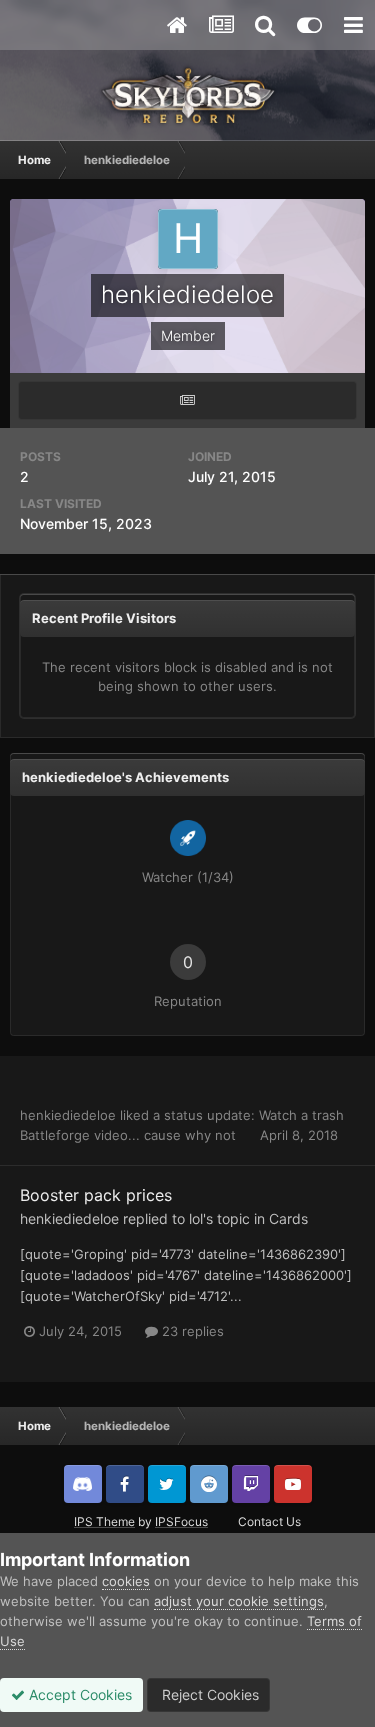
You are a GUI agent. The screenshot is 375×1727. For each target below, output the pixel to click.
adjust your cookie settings (239, 1601)
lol (196, 1218)
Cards (288, 1218)
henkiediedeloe (68, 1115)
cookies (126, 1581)
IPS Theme (104, 1521)
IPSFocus (181, 1521)
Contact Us (269, 1521)
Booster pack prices (96, 1195)
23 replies (191, 1331)
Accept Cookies (78, 1694)
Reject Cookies (208, 1694)
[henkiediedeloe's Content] (187, 400)
